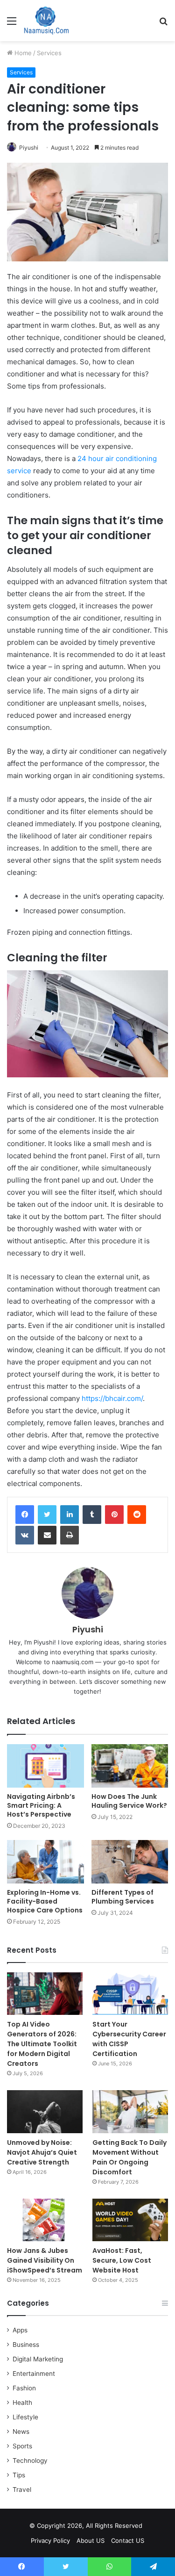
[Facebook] (25, 1515)
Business (26, 2345)
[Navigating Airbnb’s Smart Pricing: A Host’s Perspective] (45, 1766)
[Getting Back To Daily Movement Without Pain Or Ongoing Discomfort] (130, 2111)
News (21, 2432)
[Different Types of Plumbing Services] (130, 1862)
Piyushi (29, 148)
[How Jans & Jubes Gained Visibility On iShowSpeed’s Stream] (45, 2220)
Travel (22, 2489)
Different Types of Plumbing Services (123, 1897)
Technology (30, 2461)
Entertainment (34, 2374)
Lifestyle (25, 2417)
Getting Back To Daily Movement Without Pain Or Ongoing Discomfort (129, 2157)
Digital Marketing (38, 2359)
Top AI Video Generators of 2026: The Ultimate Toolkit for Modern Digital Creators (42, 2044)
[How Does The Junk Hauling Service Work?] (130, 1766)
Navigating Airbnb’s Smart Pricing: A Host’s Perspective (41, 1805)
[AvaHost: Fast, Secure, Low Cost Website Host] (130, 2220)
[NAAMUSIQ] (46, 21)
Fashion (24, 2388)
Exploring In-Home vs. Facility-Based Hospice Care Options (45, 1901)
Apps (20, 2330)
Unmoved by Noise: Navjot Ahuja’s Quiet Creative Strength (42, 2152)
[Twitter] (47, 1515)
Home (22, 53)
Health (22, 2403)
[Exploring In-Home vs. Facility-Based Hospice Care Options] (45, 1862)
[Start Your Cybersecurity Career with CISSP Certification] (130, 1994)
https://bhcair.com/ (112, 1398)
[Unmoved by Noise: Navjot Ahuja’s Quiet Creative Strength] (45, 2111)
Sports (22, 2446)
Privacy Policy (50, 2540)
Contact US (128, 2540)
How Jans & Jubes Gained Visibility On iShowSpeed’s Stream (45, 2260)
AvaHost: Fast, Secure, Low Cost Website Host (122, 2260)
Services (49, 53)
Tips (19, 2475)
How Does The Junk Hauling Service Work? (129, 1801)
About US (91, 2540)
